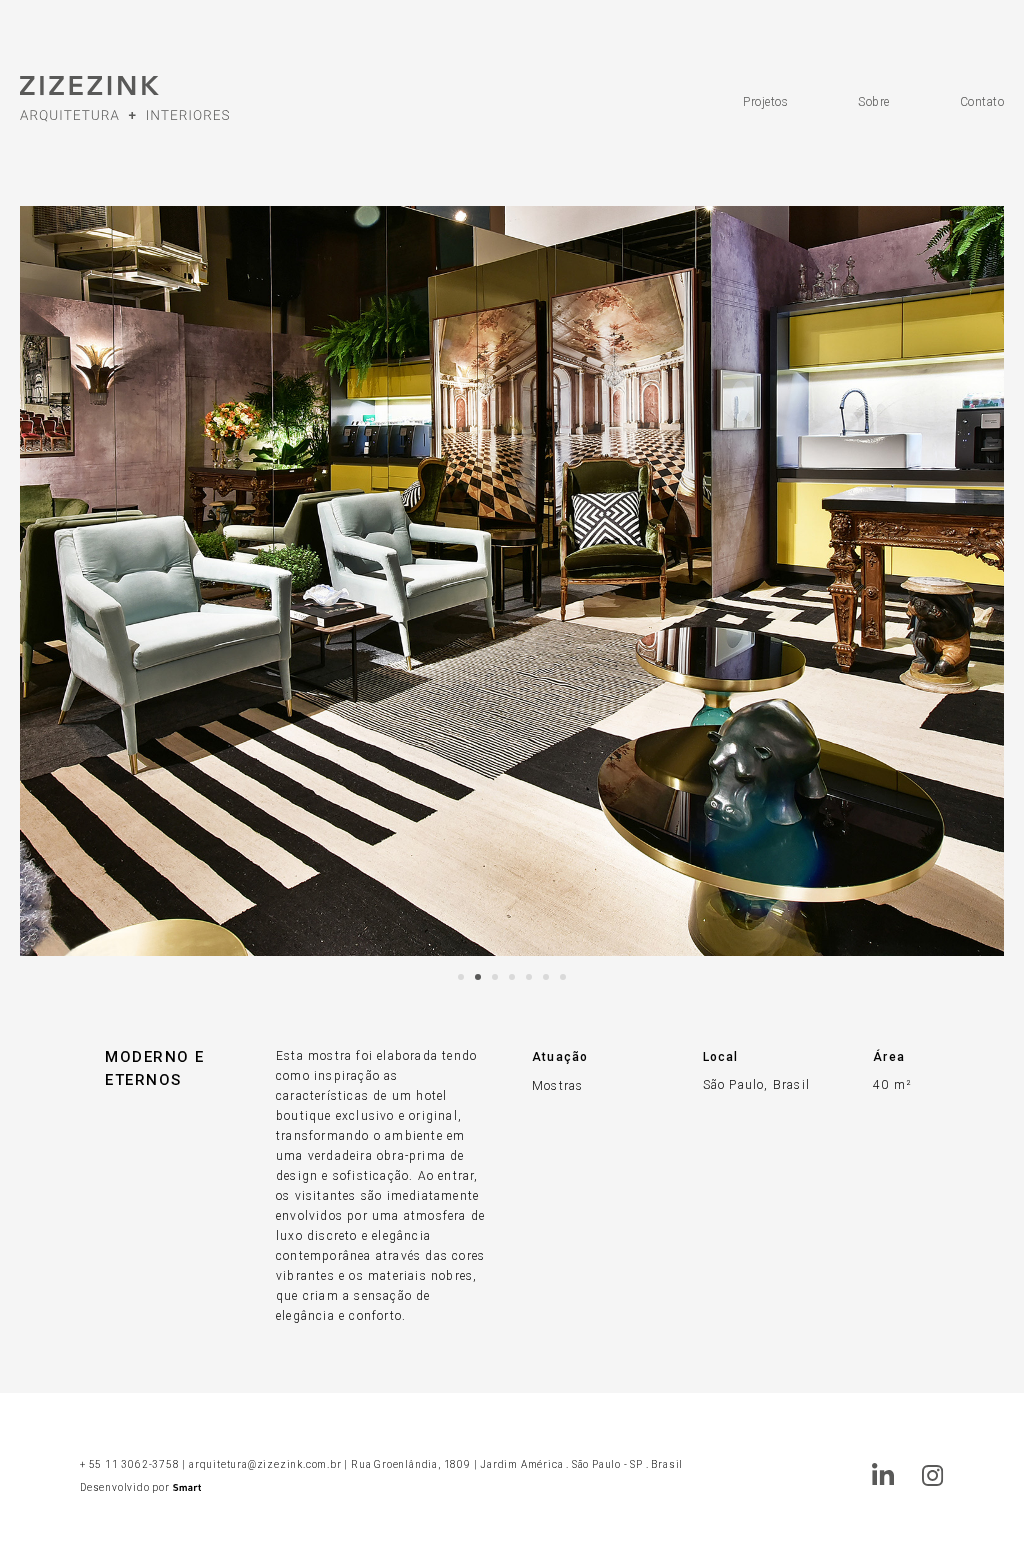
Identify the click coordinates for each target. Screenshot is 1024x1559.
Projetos (765, 102)
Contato (982, 102)
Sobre (873, 102)
